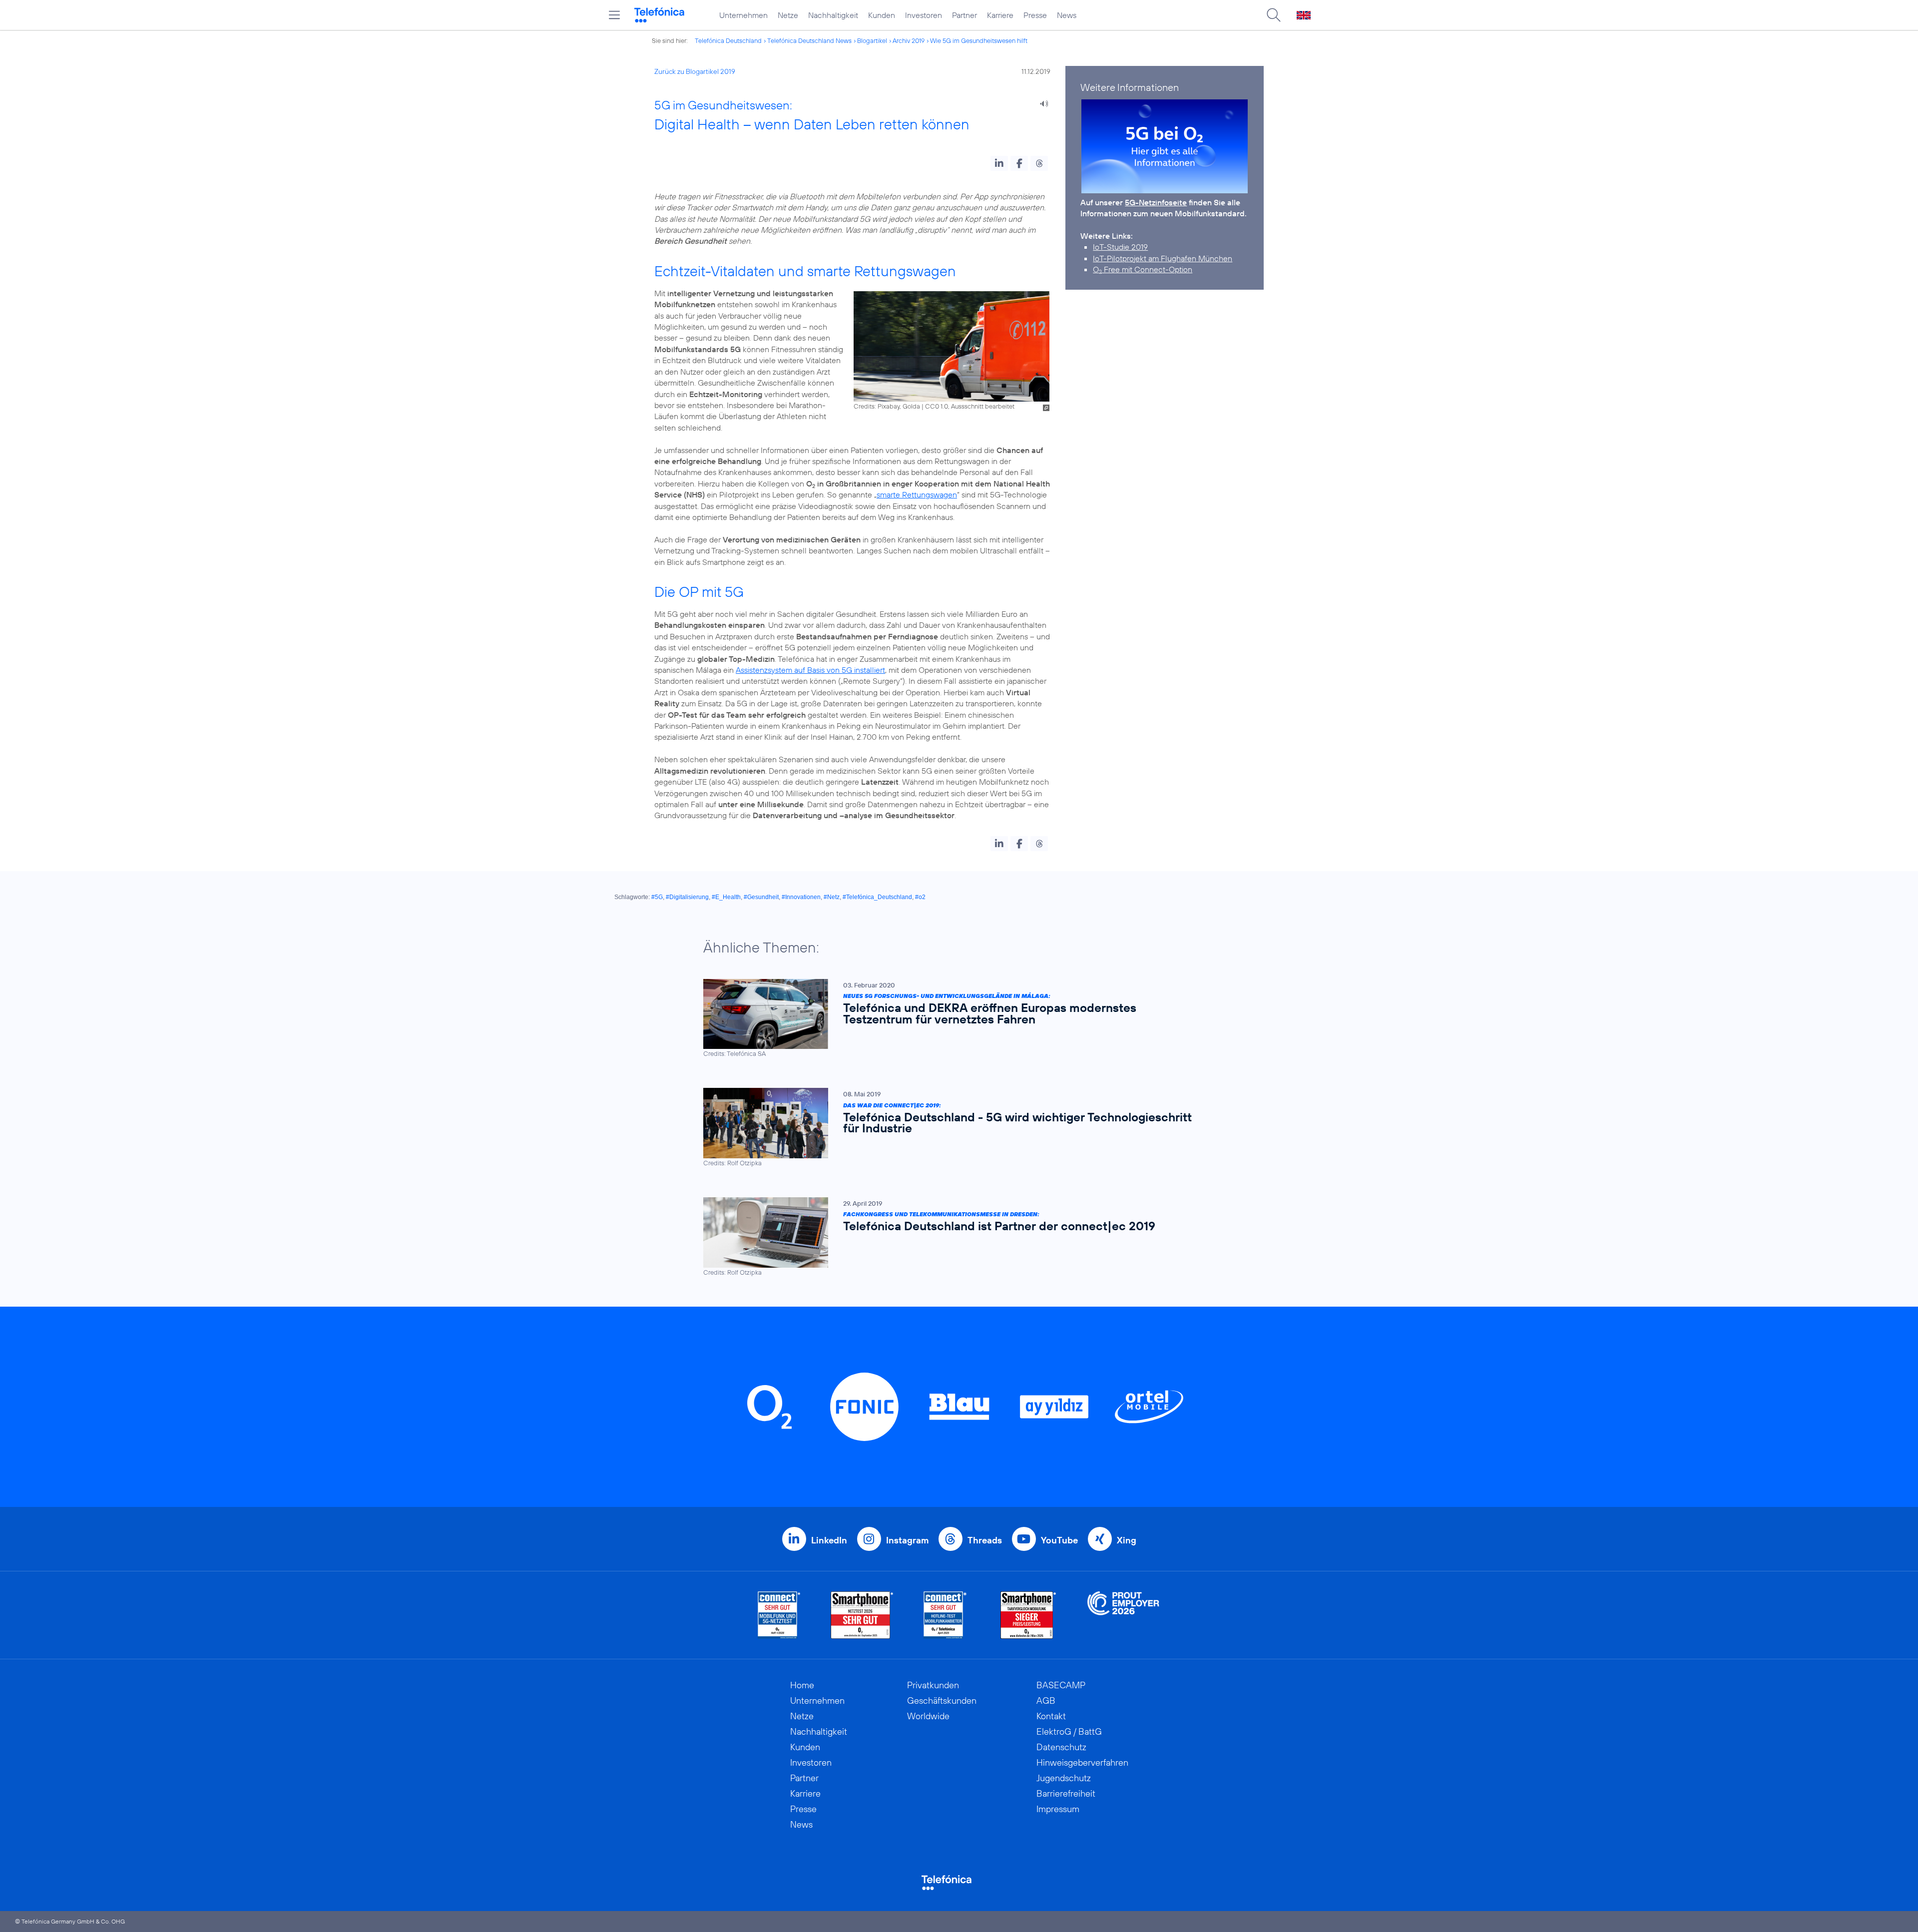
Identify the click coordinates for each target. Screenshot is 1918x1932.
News (1067, 15)
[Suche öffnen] (1274, 15)
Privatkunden (933, 1685)
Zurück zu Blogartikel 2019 (695, 71)
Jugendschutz (1064, 1778)
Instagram (907, 1540)
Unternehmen (743, 15)
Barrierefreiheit (1066, 1793)
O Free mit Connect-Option (1143, 269)
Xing (1127, 1540)
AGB (1046, 1700)
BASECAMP (1061, 1685)
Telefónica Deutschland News (809, 40)
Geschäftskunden (942, 1700)
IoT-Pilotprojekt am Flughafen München (1163, 258)
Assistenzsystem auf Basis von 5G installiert (810, 670)
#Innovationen (801, 897)
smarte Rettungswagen (917, 494)
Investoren (924, 15)
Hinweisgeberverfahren (1082, 1762)
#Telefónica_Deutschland (877, 897)
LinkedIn (829, 1540)
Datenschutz (1061, 1747)
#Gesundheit (761, 897)
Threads (985, 1540)
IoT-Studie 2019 (1120, 247)
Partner (964, 15)
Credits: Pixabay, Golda (887, 406)
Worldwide (928, 1716)
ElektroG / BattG (1069, 1731)
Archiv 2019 (909, 40)
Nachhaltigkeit (833, 15)
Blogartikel (872, 40)
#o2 (920, 897)
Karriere (1000, 15)
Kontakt (1051, 1716)
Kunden (882, 15)
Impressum (1058, 1809)
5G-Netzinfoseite (1156, 202)
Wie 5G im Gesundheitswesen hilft (979, 40)
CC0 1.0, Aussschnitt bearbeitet (970, 406)
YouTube (1059, 1540)
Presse (1035, 15)
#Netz (832, 897)
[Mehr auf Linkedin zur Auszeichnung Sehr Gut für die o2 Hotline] (945, 1615)
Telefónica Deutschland (728, 40)
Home (802, 1685)
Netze (788, 15)
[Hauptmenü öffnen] (614, 15)
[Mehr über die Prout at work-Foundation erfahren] (1123, 1615)
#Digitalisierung (687, 897)
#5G (657, 897)
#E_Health (726, 897)
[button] (999, 163)
